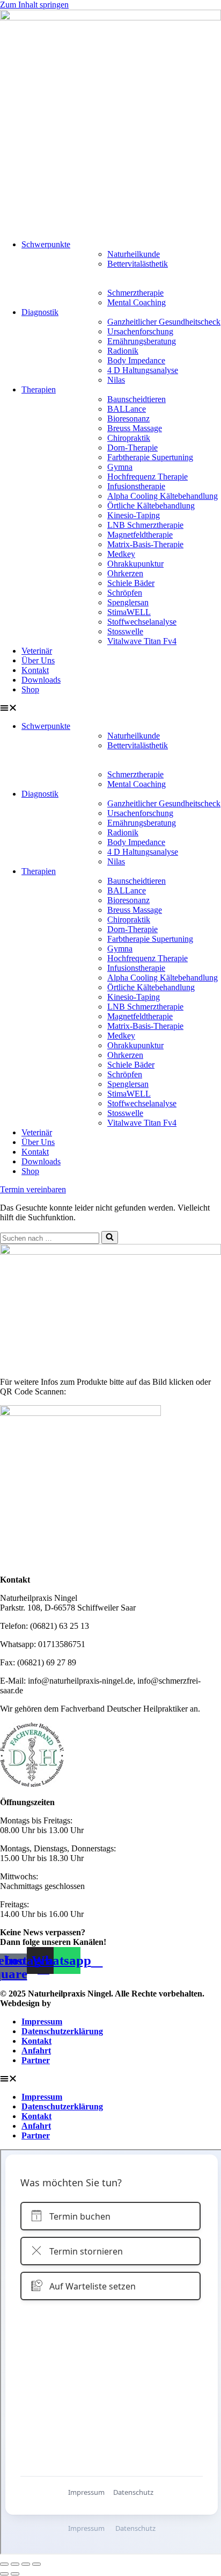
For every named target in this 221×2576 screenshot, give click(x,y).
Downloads (41, 680)
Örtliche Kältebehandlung (151, 506)
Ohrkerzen (125, 573)
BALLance (127, 409)
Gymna (120, 467)
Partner (36, 2060)
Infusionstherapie (136, 486)
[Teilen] (26, 2564)
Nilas (116, 380)
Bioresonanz (128, 418)
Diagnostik (40, 312)
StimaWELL (129, 612)
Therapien (39, 389)
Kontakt (35, 670)
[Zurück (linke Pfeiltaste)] (4, 2574)
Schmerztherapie (135, 293)
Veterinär (37, 651)
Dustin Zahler (79, 2003)
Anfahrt (36, 2051)
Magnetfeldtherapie (140, 535)
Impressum (42, 2022)
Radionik (123, 351)
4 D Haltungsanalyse (143, 370)
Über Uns (38, 660)
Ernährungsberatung (142, 341)
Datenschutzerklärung (62, 2031)
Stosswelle (125, 631)
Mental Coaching (137, 302)
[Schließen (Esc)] (36, 2564)
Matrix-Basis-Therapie (145, 544)
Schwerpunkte (46, 244)
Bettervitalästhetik (138, 264)
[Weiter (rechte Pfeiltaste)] (15, 2574)
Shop (30, 689)
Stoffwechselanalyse (142, 622)
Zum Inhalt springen (34, 5)
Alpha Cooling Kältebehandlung (163, 496)
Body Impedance (136, 360)
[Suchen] (110, 1237)
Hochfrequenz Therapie (148, 477)
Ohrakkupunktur (135, 564)
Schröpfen (125, 593)
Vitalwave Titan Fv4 (142, 641)
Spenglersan (128, 602)
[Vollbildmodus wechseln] (15, 2564)
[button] (110, 708)
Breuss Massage (135, 428)
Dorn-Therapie (132, 448)
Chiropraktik (129, 438)
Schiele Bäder (131, 583)
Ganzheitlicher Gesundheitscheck (164, 322)
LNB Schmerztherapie (145, 525)
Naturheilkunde (134, 254)
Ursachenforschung (140, 331)
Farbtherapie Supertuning (150, 457)
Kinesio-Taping (134, 515)
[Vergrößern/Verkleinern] (4, 2564)
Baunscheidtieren (137, 399)
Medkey (121, 554)
